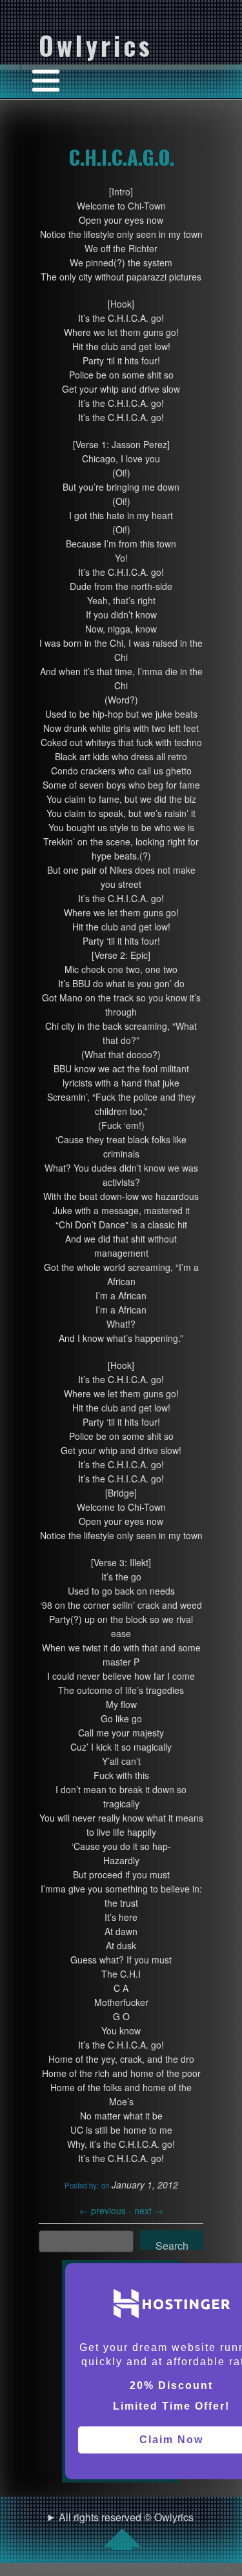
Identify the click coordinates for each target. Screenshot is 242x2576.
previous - (107, 2210)
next (149, 2210)
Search (172, 2244)
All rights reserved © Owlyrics (126, 2517)
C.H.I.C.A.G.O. (121, 157)
